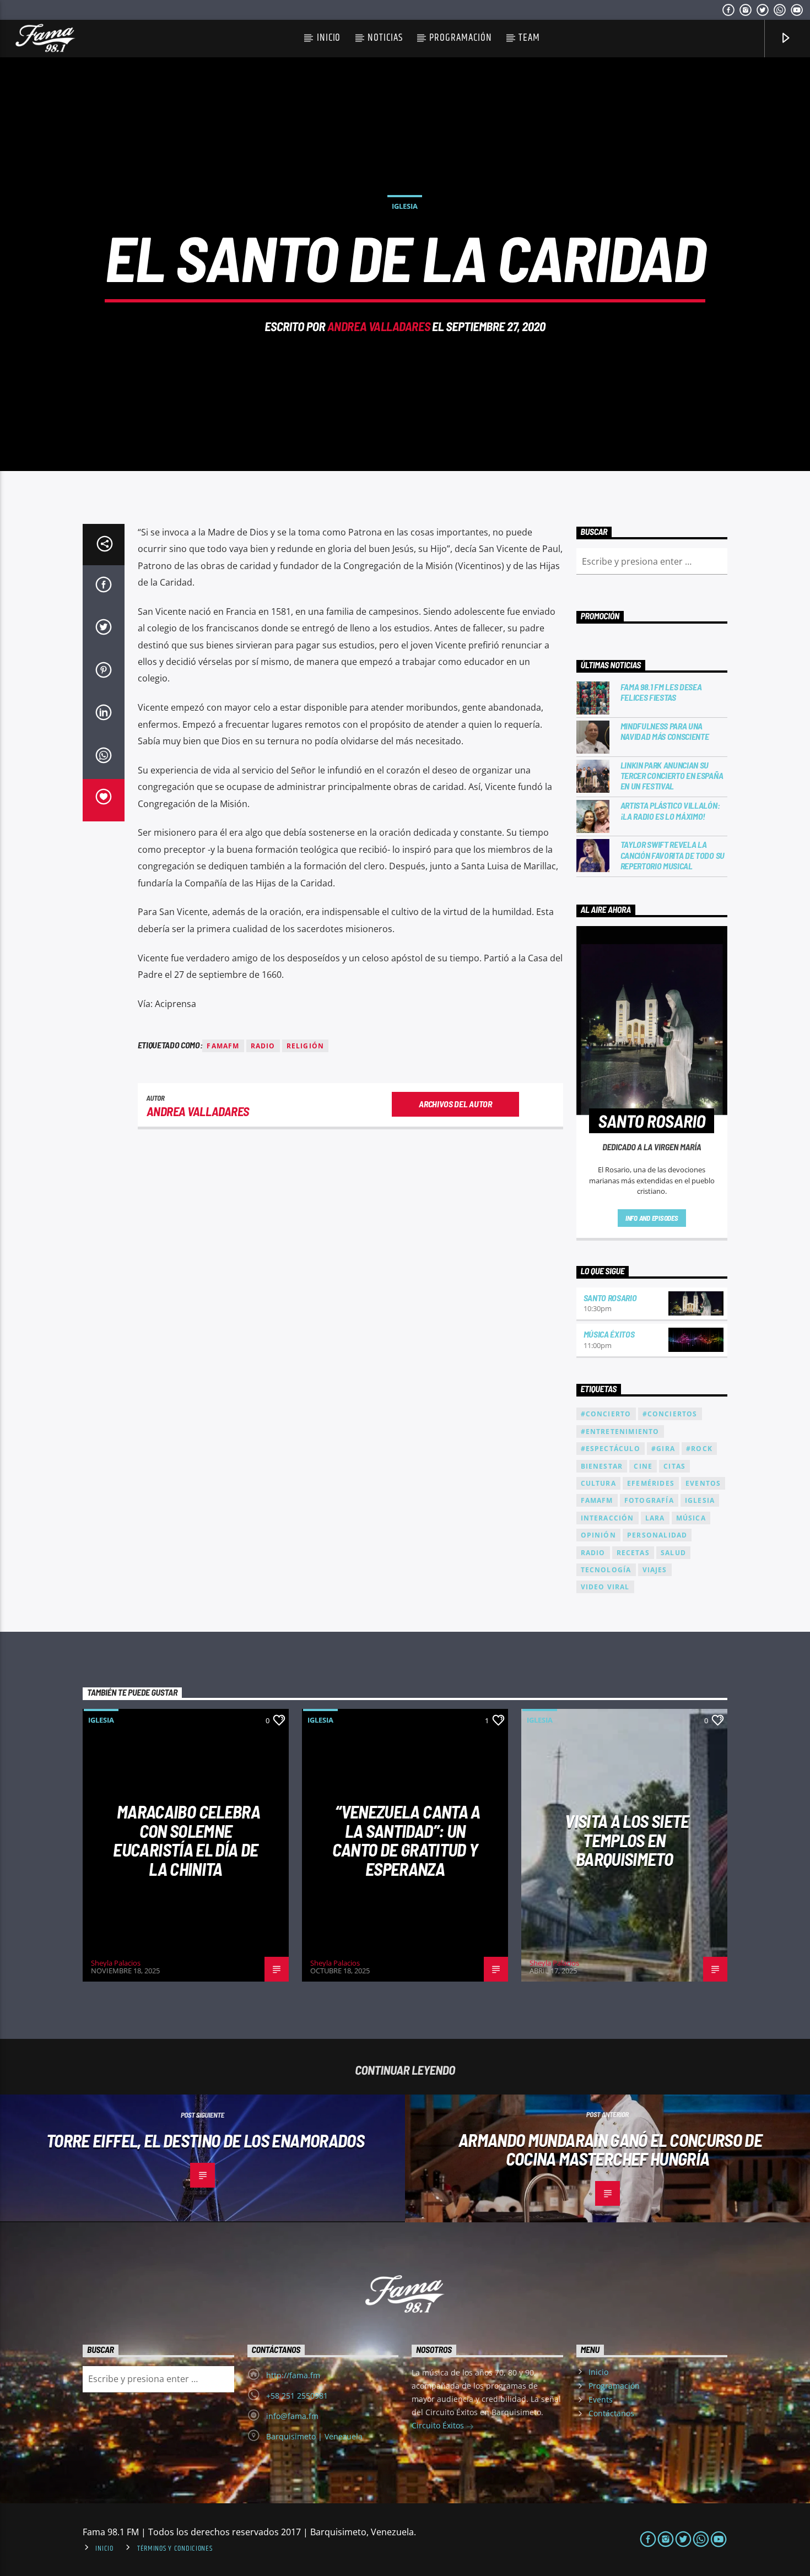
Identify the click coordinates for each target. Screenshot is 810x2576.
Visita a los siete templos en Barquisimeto (627, 1840)
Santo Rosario (610, 1298)
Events (601, 2399)
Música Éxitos (609, 1334)
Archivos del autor (455, 1104)
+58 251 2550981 (297, 2396)
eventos (703, 1483)
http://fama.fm (293, 2375)
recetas (633, 1553)
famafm (223, 1046)
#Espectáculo (611, 1449)
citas (674, 1466)
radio (263, 1046)
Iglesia (405, 206)
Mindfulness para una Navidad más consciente (665, 731)
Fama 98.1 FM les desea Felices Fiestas (661, 692)
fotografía (649, 1500)
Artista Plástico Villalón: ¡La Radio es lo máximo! (670, 810)
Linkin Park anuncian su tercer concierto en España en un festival (672, 775)
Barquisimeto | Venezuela (314, 2436)
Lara (655, 1518)
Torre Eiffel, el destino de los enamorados (205, 2140)
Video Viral (605, 1587)
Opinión (598, 1535)
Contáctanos (611, 2413)
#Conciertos (670, 1414)
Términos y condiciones (175, 2548)
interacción (607, 1518)
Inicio (329, 38)
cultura (598, 1483)
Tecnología (606, 1570)
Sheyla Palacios (116, 1963)
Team (529, 38)
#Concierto (606, 1414)
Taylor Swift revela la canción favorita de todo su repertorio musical (673, 855)
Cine (643, 1466)
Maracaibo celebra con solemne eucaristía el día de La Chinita (187, 1840)
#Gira (663, 1449)
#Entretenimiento (620, 1432)
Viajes (655, 1570)
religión (306, 1046)
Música (691, 1518)
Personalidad (657, 1535)
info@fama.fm (292, 2416)
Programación (460, 38)
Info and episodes (652, 1218)
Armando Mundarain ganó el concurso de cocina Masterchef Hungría (610, 2149)
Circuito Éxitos (439, 2425)
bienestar (602, 1466)
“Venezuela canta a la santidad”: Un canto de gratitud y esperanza (406, 1840)
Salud (673, 1553)
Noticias (385, 38)
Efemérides (651, 1483)
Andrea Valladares (379, 326)
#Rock (699, 1449)
